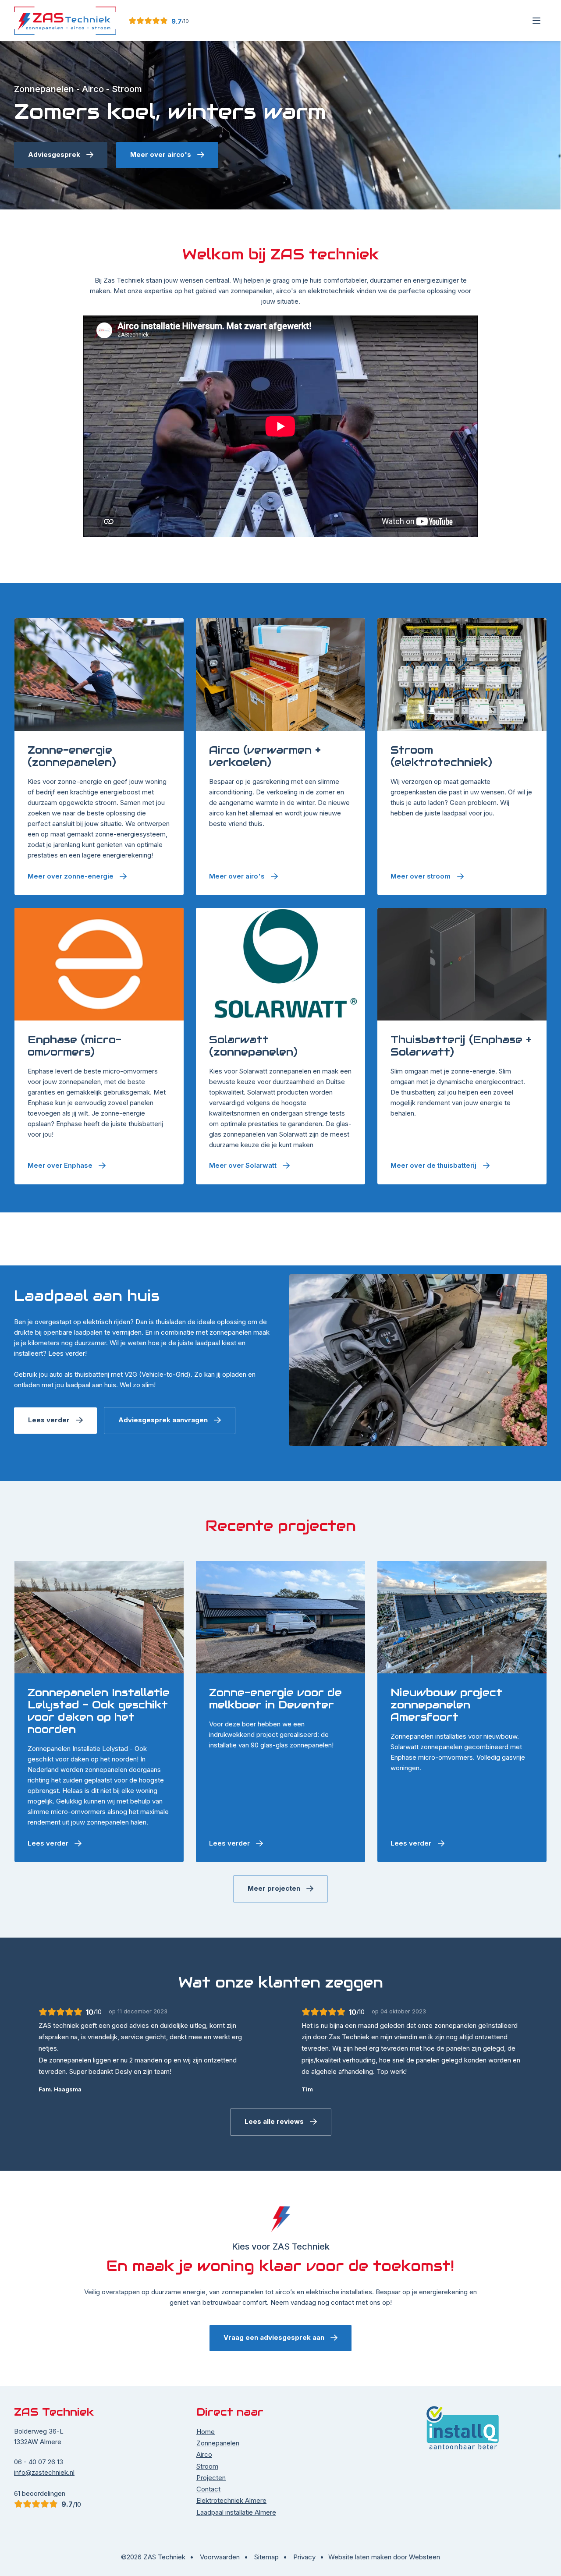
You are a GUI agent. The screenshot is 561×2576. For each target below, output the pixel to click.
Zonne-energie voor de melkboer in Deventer (275, 1699)
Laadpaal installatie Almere (236, 2512)
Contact (208, 2489)
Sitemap (266, 2557)
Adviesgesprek (54, 168)
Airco (204, 2454)
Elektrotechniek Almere (231, 2500)
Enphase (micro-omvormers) (84, 1046)
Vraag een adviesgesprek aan (274, 2337)
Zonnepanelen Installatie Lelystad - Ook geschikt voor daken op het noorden (99, 1711)
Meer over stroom (161, 168)
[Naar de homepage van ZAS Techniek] (65, 21)
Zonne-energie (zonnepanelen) (99, 756)
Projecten (211, 2478)
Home (206, 2432)
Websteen (424, 2557)
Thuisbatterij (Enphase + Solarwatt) (462, 1046)
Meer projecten (274, 1888)
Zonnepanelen (218, 2443)
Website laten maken (360, 2557)
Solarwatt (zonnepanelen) (271, 1046)
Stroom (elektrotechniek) (443, 756)
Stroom (207, 2466)
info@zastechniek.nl (44, 2472)
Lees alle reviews (274, 2121)
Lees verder (49, 1420)
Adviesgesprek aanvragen (163, 1420)
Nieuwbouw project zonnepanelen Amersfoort (446, 1705)
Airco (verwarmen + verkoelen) (265, 756)
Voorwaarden (220, 2557)
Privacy (304, 2557)
